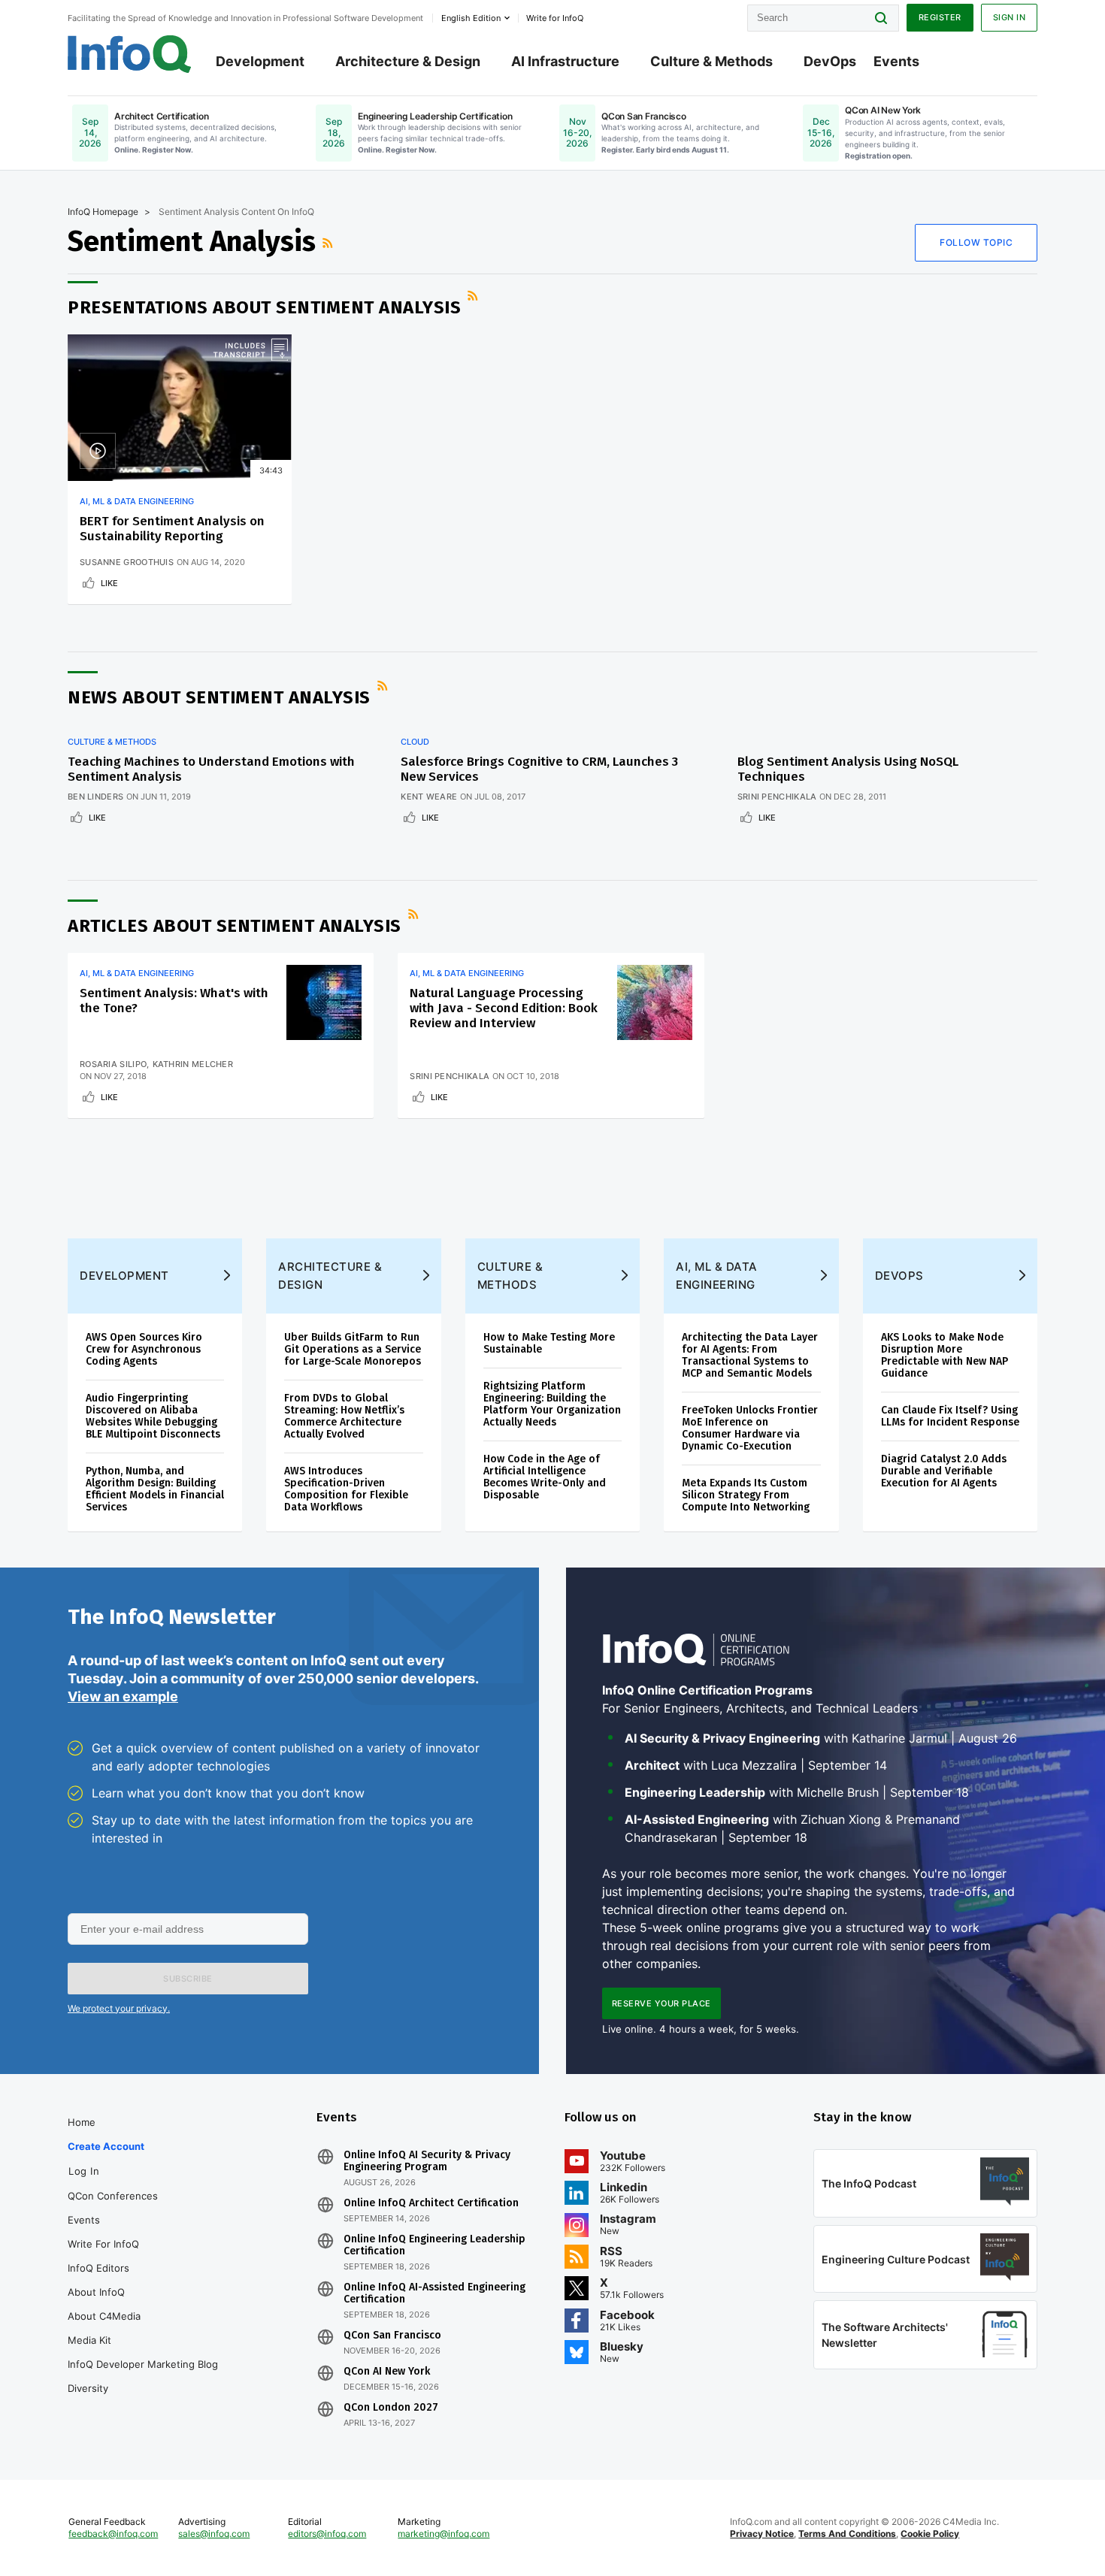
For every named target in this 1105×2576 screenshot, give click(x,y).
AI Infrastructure (565, 61)
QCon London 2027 (391, 2408)
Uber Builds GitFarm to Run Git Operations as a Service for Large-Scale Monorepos (353, 1349)
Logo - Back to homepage (130, 54)
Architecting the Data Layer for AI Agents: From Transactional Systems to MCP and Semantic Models (750, 1355)
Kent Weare (429, 797)
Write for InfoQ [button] (555, 18)
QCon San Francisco (392, 2336)
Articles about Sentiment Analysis (235, 926)
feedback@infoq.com (113, 2534)
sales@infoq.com (214, 2534)
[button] (188, 1979)
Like (109, 583)
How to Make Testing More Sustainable (549, 1343)
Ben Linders (95, 797)
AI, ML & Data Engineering (137, 501)
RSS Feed (329, 243)
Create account (106, 2146)
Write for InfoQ (103, 2244)
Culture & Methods (711, 61)
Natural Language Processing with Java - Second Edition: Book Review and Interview (504, 1008)
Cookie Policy (930, 2534)
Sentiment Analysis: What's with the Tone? (174, 1001)
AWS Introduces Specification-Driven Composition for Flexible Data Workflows (346, 1489)
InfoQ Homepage (103, 212)
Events (896, 61)
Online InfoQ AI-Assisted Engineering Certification (434, 2293)
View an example (123, 1696)
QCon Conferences (113, 2196)
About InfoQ (96, 2292)
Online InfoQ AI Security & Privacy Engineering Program (427, 2161)
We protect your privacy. (119, 2008)
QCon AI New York (387, 2372)
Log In (84, 2171)
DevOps (830, 61)
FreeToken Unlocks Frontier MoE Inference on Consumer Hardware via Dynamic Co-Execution (750, 1428)
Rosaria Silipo (113, 1064)
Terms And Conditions (847, 2534)
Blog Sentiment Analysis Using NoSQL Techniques (848, 769)
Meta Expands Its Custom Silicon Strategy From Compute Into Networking (746, 1495)
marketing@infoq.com (444, 2534)
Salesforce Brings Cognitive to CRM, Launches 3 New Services (539, 769)
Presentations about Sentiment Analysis (264, 307)
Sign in (1010, 17)
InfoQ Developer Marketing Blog (143, 2364)
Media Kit (89, 2340)
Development (260, 61)
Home (82, 2122)
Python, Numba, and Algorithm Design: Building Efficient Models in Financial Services (155, 1489)
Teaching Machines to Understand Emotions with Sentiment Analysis (211, 769)
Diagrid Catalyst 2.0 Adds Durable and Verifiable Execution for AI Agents (944, 1471)
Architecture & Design (408, 61)
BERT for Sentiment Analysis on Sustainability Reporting (172, 529)
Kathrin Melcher (193, 1064)
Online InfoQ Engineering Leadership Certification (434, 2245)
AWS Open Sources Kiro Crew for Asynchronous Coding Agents (144, 1349)
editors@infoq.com (327, 2534)
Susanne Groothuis (127, 562)
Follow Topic (976, 242)
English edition (471, 18)
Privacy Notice (762, 2534)
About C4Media (104, 2316)
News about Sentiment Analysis (219, 697)
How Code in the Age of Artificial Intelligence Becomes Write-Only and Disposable (545, 1477)
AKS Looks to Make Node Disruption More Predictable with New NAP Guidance (945, 1355)
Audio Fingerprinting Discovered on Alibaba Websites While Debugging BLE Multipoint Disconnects (153, 1416)
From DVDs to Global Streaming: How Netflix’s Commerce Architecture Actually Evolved (344, 1416)
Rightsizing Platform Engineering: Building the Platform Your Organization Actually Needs (552, 1404)
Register (940, 17)
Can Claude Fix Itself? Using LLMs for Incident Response (950, 1416)
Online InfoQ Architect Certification (431, 2203)
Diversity (88, 2388)
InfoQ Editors (98, 2268)
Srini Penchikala (777, 797)
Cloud (415, 742)
